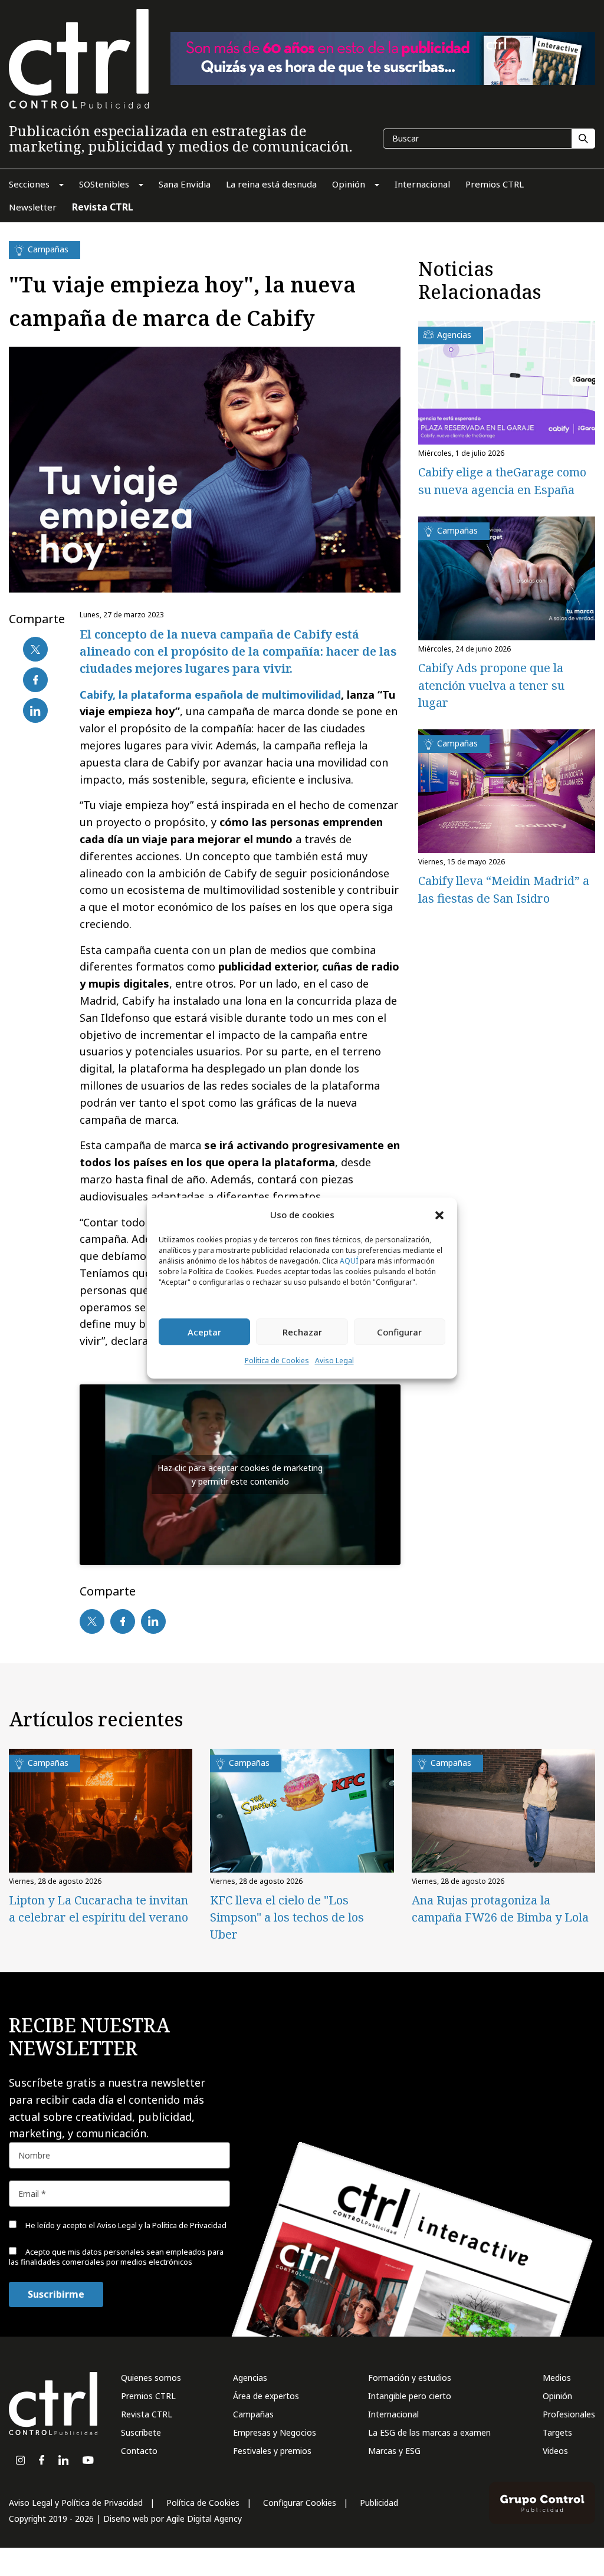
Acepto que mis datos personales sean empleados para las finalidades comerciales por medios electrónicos (116, 2257)
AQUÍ (349, 1261)
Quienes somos (151, 2378)
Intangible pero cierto (410, 2396)
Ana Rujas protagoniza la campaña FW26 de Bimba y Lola (500, 1909)
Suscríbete (141, 2432)
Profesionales (569, 2414)
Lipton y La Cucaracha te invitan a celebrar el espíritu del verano (99, 1909)
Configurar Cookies (300, 2503)
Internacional (393, 2414)
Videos (555, 2451)
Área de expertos (266, 2396)
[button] (439, 1215)
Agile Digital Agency (204, 2519)
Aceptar (204, 1332)
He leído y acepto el (125, 2225)
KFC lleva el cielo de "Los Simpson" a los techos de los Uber (287, 1917)
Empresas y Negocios (275, 2432)
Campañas (253, 2414)
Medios (557, 2378)
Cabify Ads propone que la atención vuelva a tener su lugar (491, 685)
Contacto (139, 2451)
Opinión (557, 2396)
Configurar (399, 1332)
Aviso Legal (334, 1361)
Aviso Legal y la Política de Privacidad (162, 2225)
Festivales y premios (272, 2451)
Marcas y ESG (394, 2451)
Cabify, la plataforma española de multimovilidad (210, 695)
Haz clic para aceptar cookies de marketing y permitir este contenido (240, 1475)
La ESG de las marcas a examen (429, 2432)
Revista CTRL (147, 2414)
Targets (557, 2432)
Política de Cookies (277, 1361)
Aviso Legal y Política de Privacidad (76, 2503)
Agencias (250, 2378)
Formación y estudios (410, 2378)
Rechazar (302, 1332)
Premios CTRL (148, 2396)
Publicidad (379, 2503)
